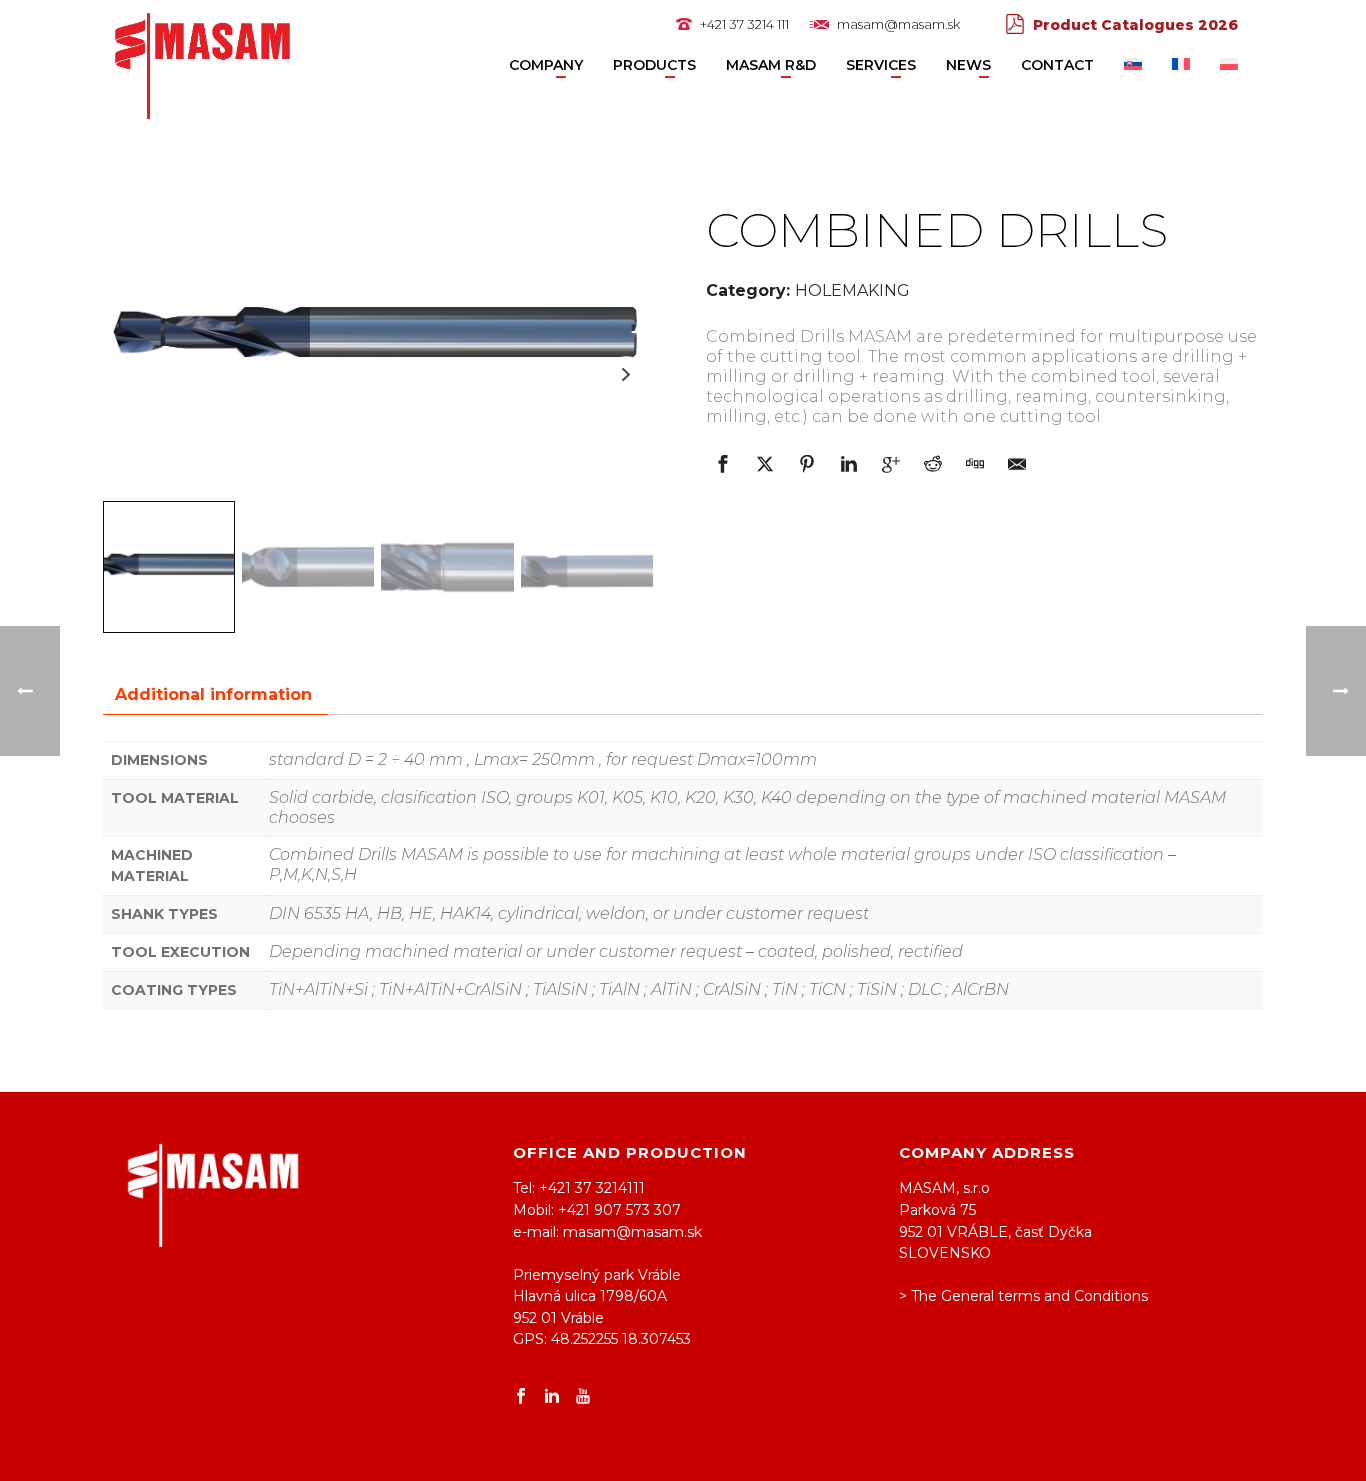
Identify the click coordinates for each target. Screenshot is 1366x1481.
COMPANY (546, 65)
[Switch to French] (1181, 66)
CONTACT (1057, 65)
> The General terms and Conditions (1023, 1296)
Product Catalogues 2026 (1135, 25)
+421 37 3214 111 (744, 24)
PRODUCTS (654, 65)
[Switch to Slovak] (1133, 66)
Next (626, 374)
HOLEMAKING (852, 290)
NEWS (968, 65)
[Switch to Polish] (1229, 66)
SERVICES (881, 65)
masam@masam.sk (898, 24)
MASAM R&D (771, 65)
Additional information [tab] (213, 694)
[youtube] (583, 1397)
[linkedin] (552, 1397)
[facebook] (521, 1397)
